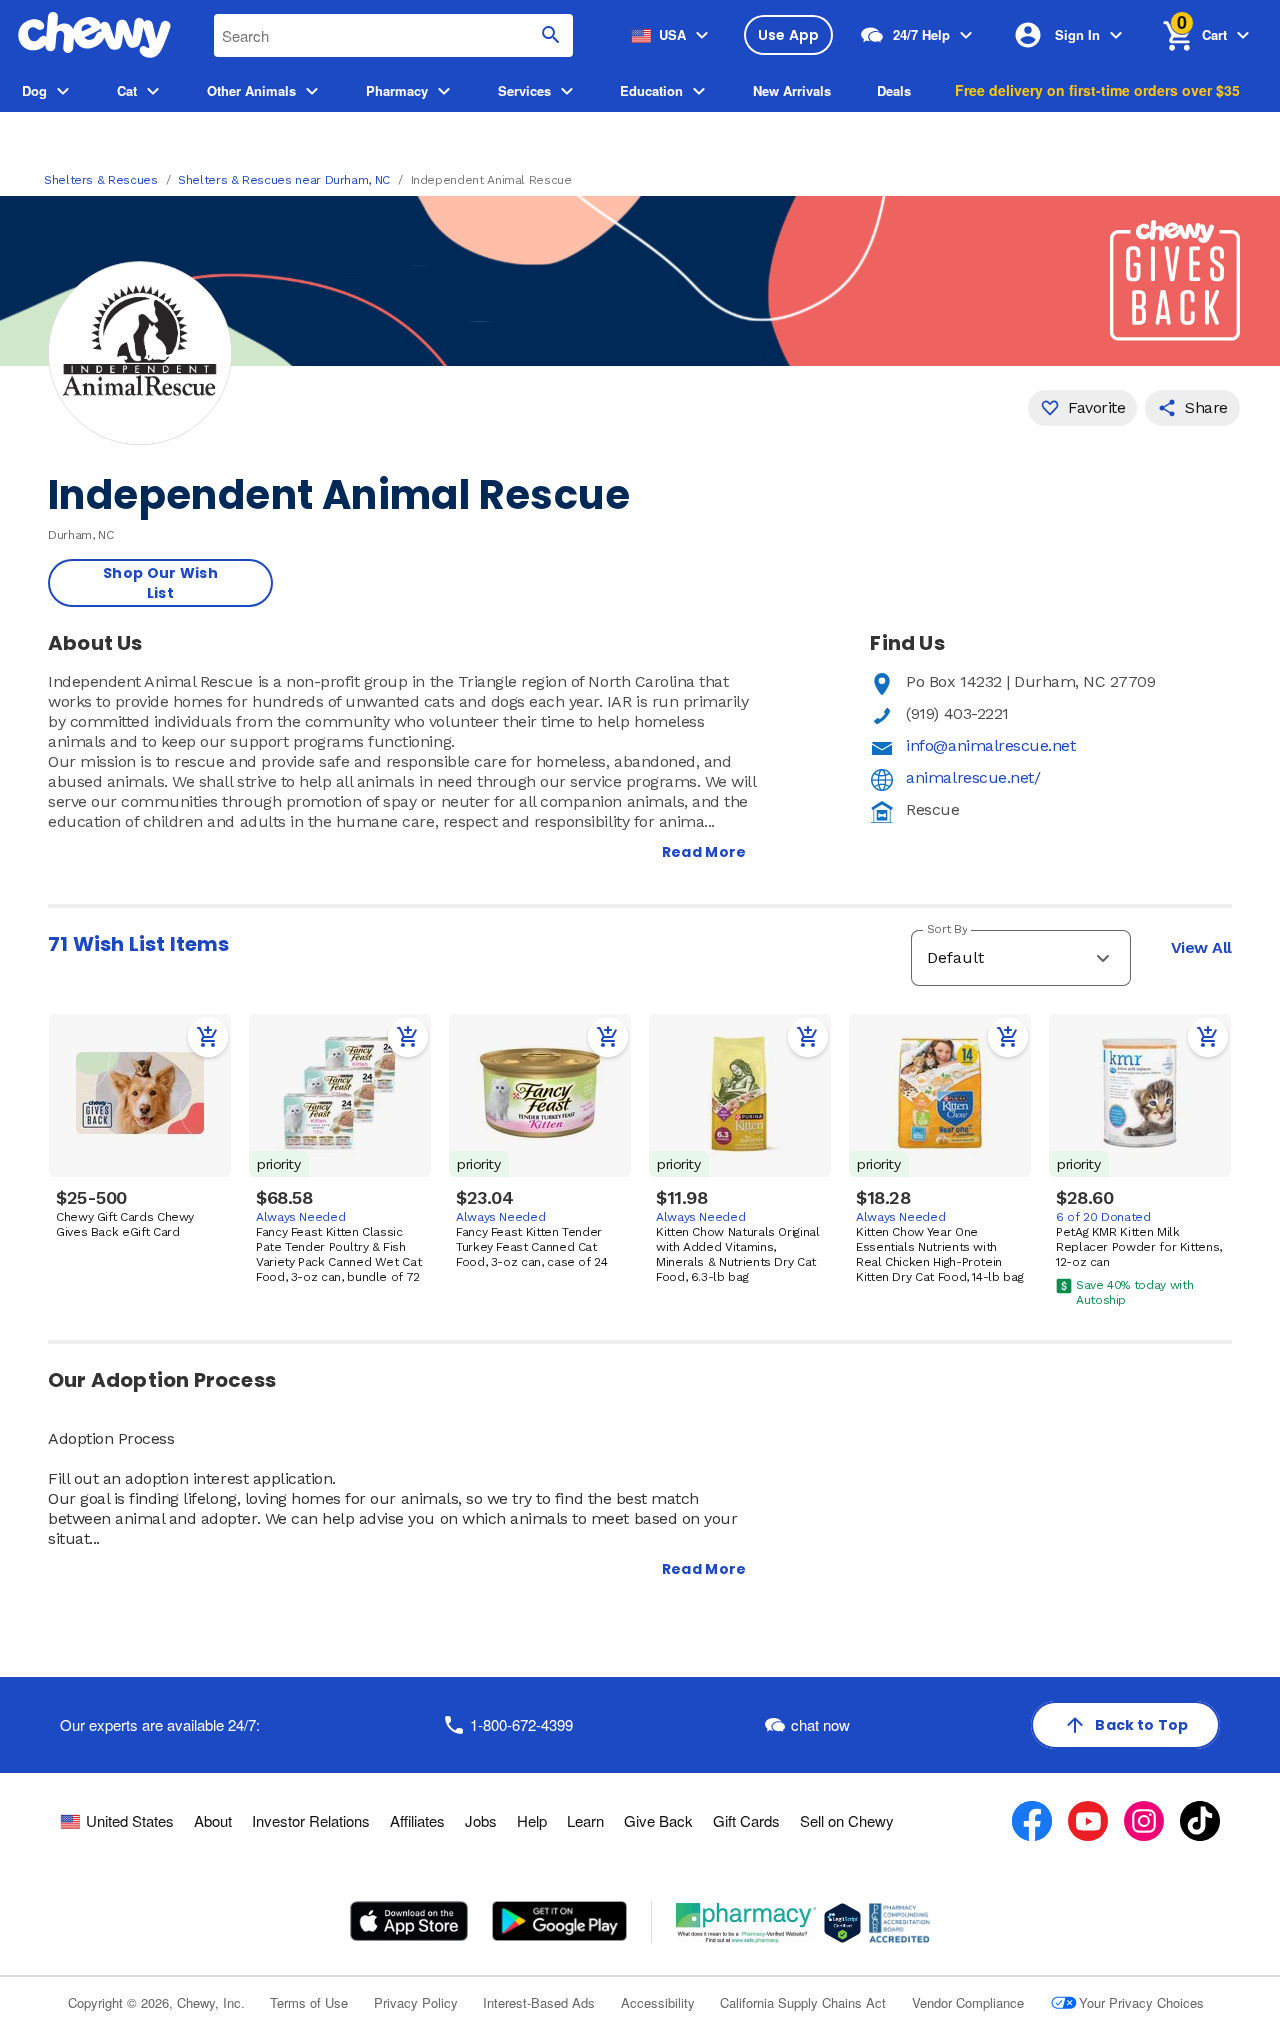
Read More (704, 852)
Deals (894, 90)
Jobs (481, 1820)
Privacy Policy (416, 2002)
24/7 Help (921, 34)
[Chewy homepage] (94, 35)
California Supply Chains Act (803, 2002)
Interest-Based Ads (539, 2002)
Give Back (658, 1820)
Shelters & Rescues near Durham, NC (284, 180)
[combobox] (393, 35)
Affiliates (417, 1820)
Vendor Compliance (968, 2002)
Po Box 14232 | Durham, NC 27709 (1030, 681)
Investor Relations (311, 1820)
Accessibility (658, 2002)
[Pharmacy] (746, 1923)
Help (532, 1820)
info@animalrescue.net (990, 745)
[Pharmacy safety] (842, 1923)
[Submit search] (551, 35)
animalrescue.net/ (973, 777)
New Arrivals (792, 90)
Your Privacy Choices (1141, 2002)
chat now (820, 1724)
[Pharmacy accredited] (899, 1923)
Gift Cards (746, 1820)
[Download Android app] (559, 1921)
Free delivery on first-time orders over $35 (1097, 90)
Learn (585, 1820)
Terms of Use (309, 2002)
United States (130, 1821)
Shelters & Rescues (101, 180)
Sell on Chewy (847, 1820)
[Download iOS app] (409, 1921)
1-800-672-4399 (521, 1724)
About (213, 1820)
